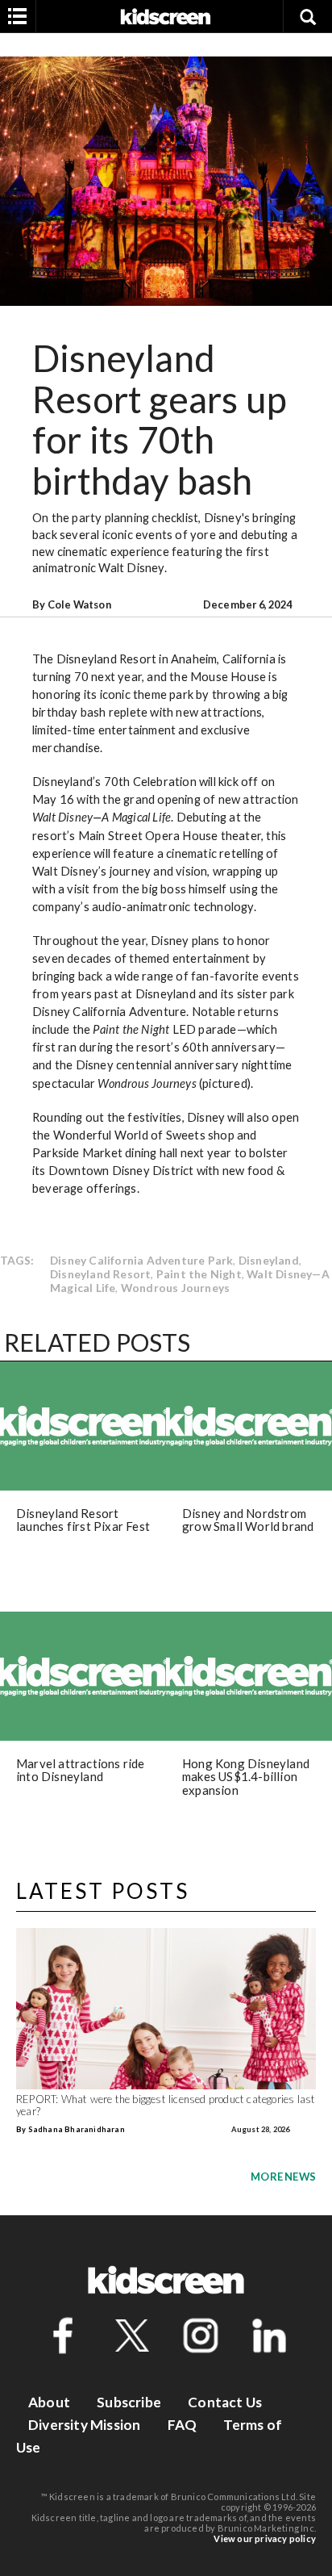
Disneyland (269, 1260)
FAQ (183, 2425)
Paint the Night (199, 1274)
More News (283, 2177)
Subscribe (129, 2402)
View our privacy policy (265, 2538)
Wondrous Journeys (175, 1288)
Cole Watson (79, 604)
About (49, 2402)
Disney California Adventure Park (141, 1260)
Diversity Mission (84, 2425)
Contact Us (225, 2402)
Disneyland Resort (100, 1274)
